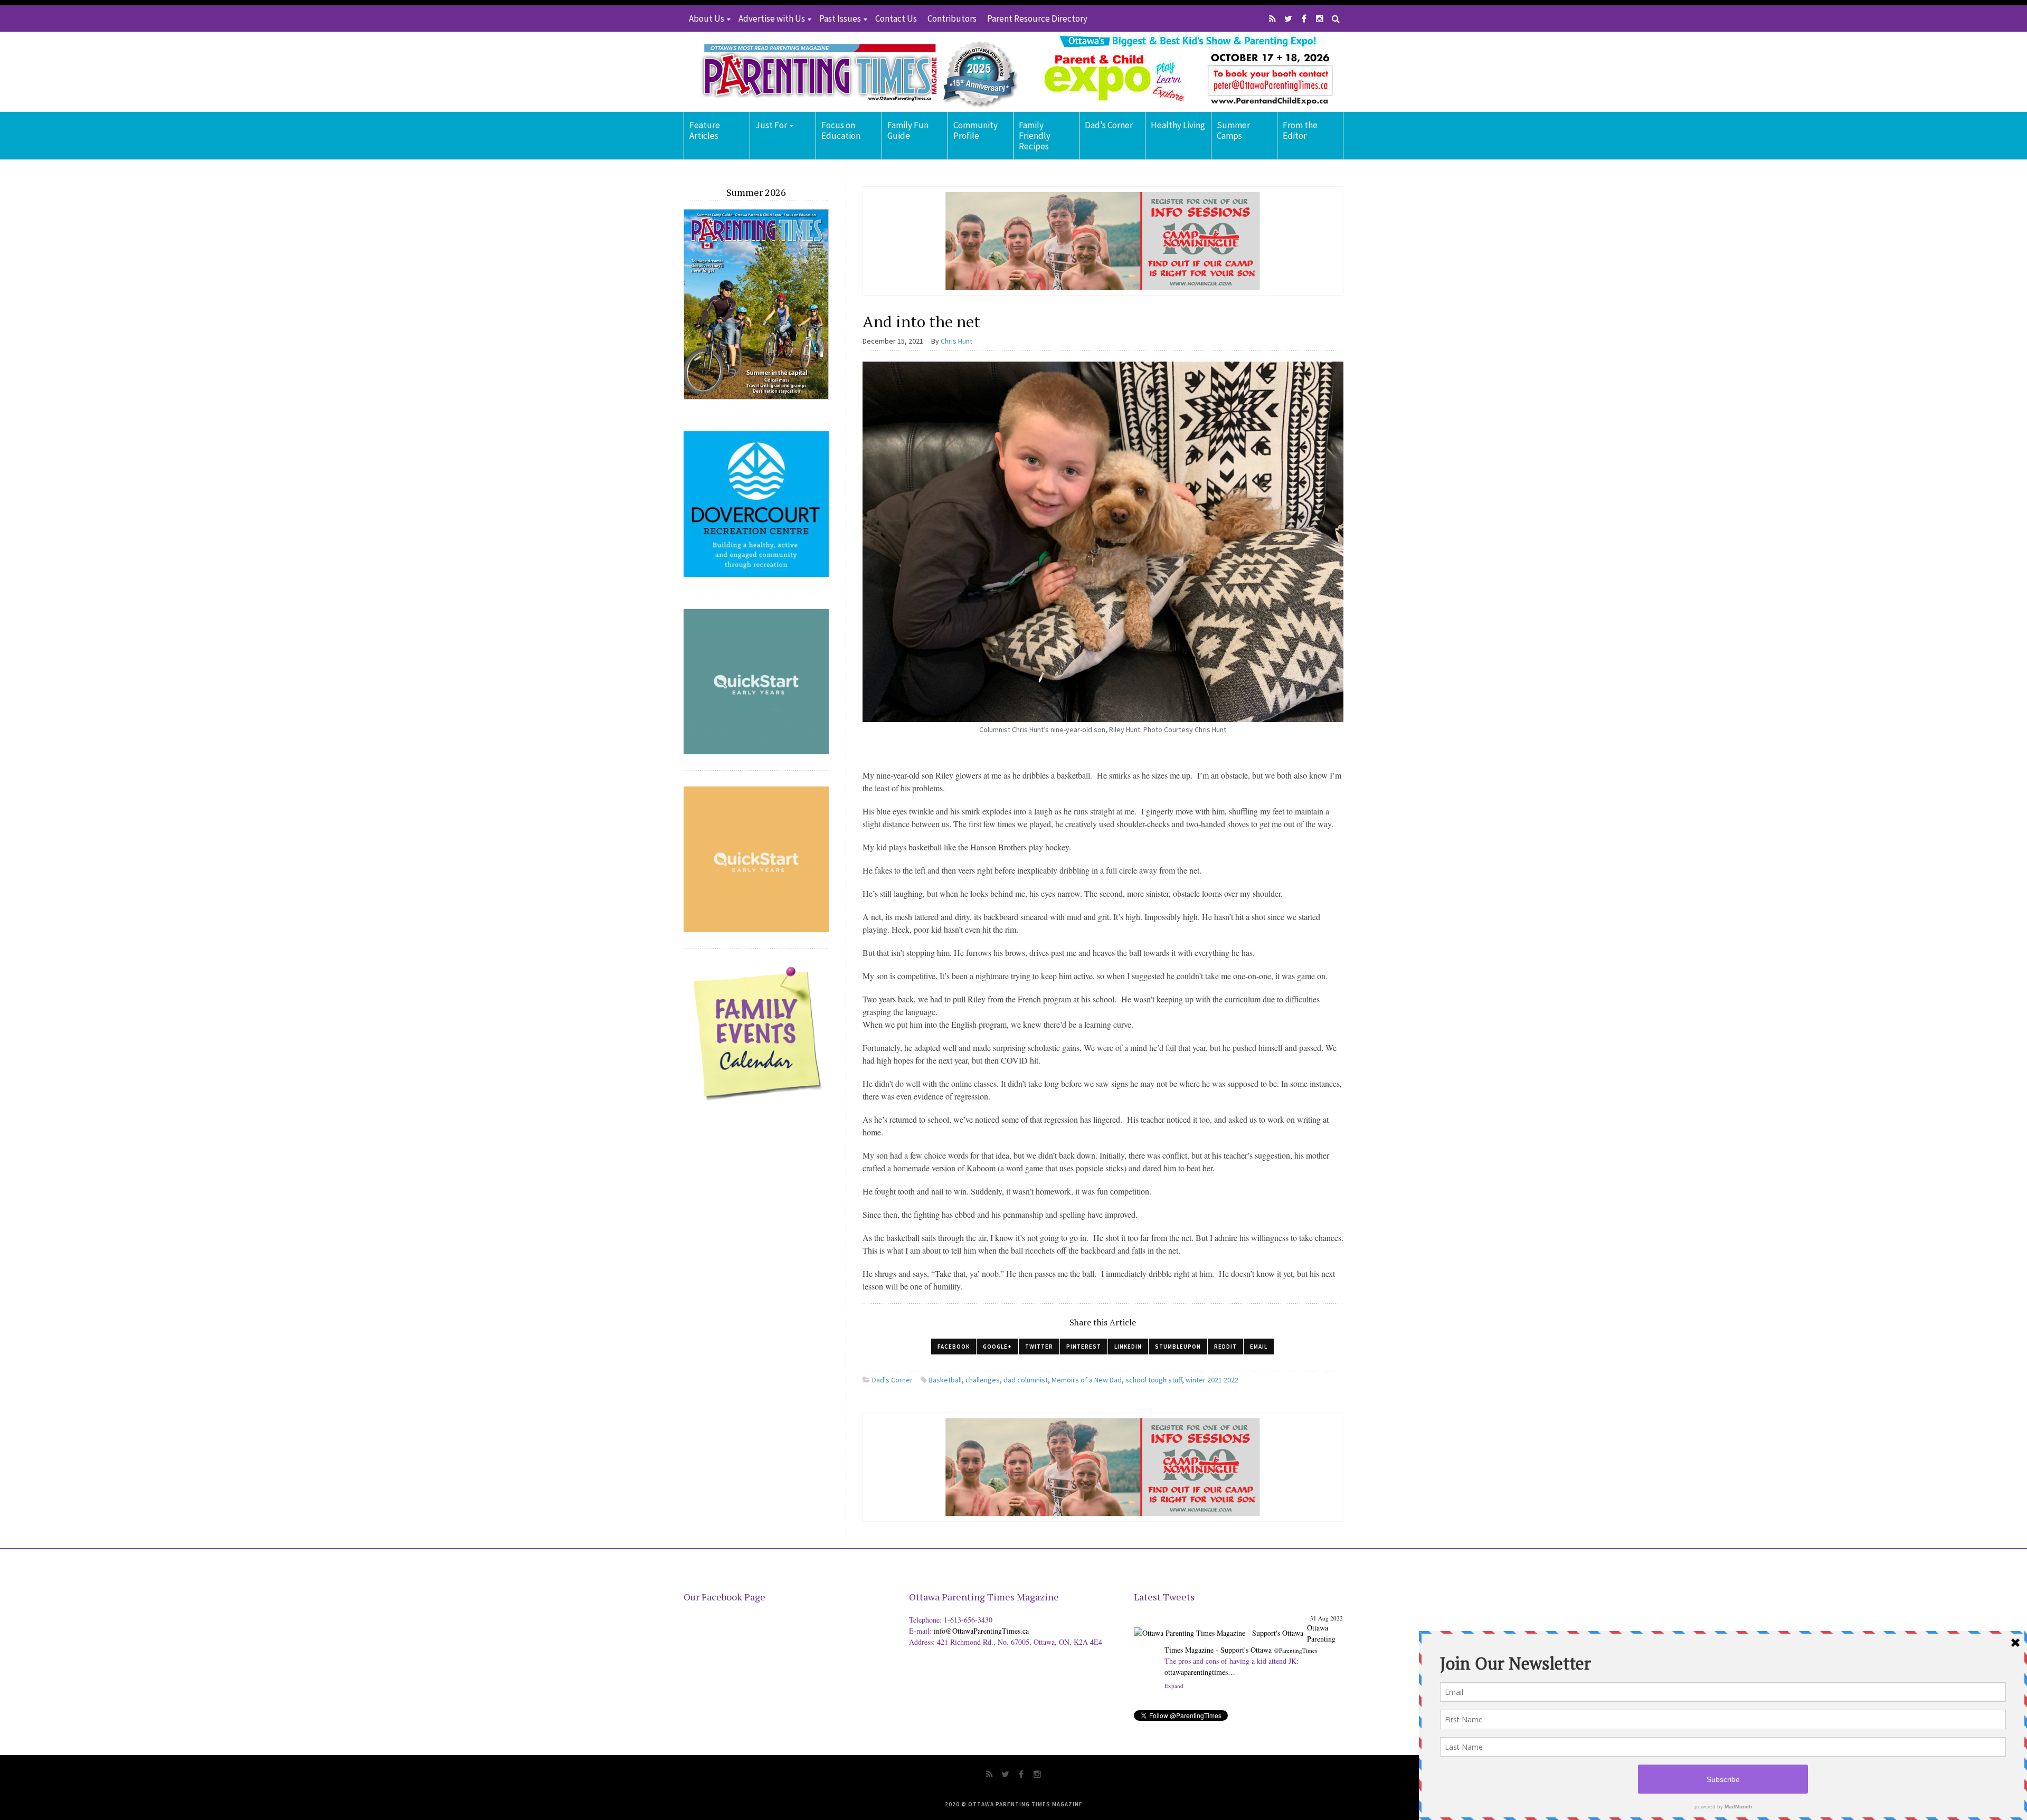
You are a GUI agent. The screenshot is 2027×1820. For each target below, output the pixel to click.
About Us (707, 18)
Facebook (954, 1347)
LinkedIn (1128, 1347)
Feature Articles (705, 130)
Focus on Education (841, 130)
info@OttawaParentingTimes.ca (981, 1631)
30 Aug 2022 (1327, 1618)
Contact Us (896, 18)
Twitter (1039, 1347)
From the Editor (1300, 130)
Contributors (952, 18)
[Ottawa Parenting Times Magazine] (853, 72)
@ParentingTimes (1295, 1650)
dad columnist (1026, 1380)
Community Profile (975, 130)
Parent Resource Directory (1037, 18)
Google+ (997, 1347)
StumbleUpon (1178, 1347)
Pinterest (1084, 1347)
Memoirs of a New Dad (1087, 1380)
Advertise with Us (772, 18)
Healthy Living (1178, 125)
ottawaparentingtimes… (1261, 1672)
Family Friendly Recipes (1035, 136)
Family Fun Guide (908, 130)
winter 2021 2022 (1212, 1380)
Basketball (945, 1380)
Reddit (1225, 1347)
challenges (983, 1380)
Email (1259, 1347)
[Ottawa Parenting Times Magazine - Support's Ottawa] (1219, 1625)
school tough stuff (1154, 1380)
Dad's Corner (892, 1380)
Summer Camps (1233, 130)
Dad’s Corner (1109, 125)
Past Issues (840, 18)
